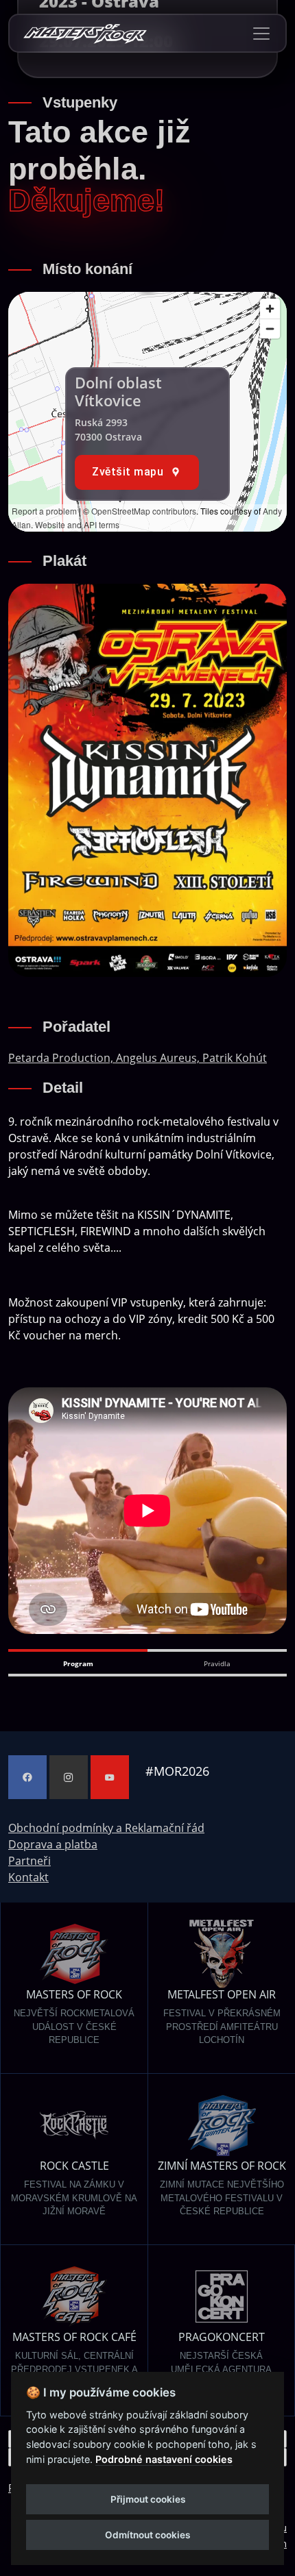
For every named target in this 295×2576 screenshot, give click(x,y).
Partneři (29, 1861)
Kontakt (28, 1877)
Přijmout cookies (148, 2499)
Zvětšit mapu (128, 472)
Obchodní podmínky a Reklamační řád (106, 1828)
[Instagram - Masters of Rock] (69, 1777)
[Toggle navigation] (261, 34)
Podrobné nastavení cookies (164, 2459)
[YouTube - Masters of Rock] (110, 1777)
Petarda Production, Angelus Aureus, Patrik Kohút (138, 1058)
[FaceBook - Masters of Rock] (27, 1777)
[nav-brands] (85, 33)
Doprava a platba (53, 1844)
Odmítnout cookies (147, 2535)
